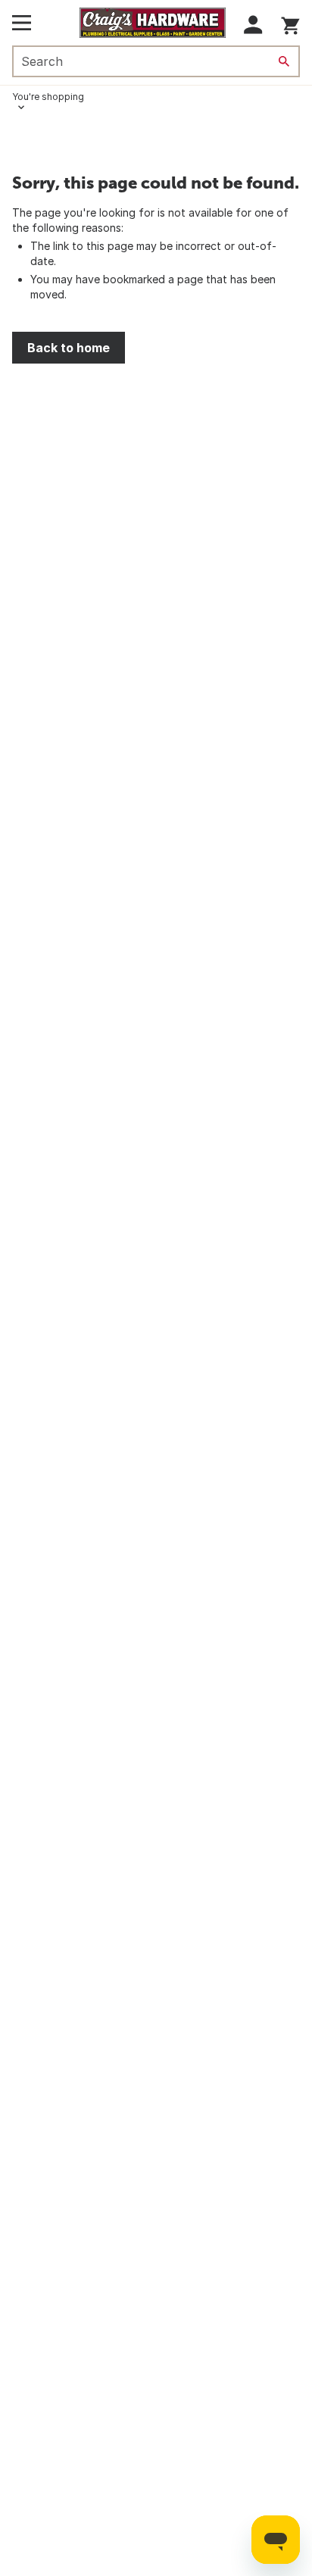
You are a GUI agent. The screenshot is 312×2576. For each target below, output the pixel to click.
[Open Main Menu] (22, 23)
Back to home (69, 348)
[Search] (284, 61)
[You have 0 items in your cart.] (290, 23)
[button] (253, 25)
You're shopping (48, 97)
